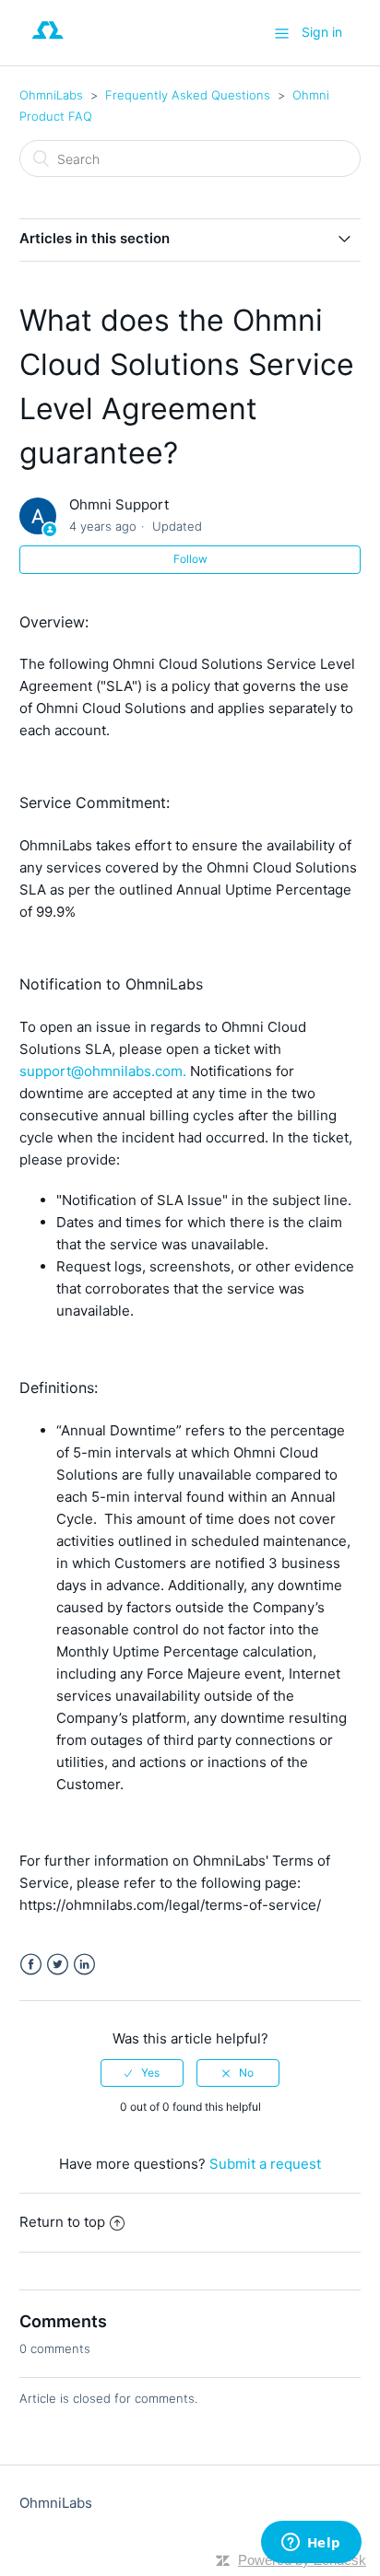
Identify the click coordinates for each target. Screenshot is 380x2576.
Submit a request (265, 2164)
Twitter (58, 1965)
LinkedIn (84, 1965)
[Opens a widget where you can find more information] (311, 2544)
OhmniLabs (51, 95)
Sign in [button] (322, 32)
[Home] (48, 42)
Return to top (62, 2222)
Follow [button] (190, 559)
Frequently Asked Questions (188, 95)
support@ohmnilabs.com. (103, 1071)
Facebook (31, 1965)
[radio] (142, 2073)
